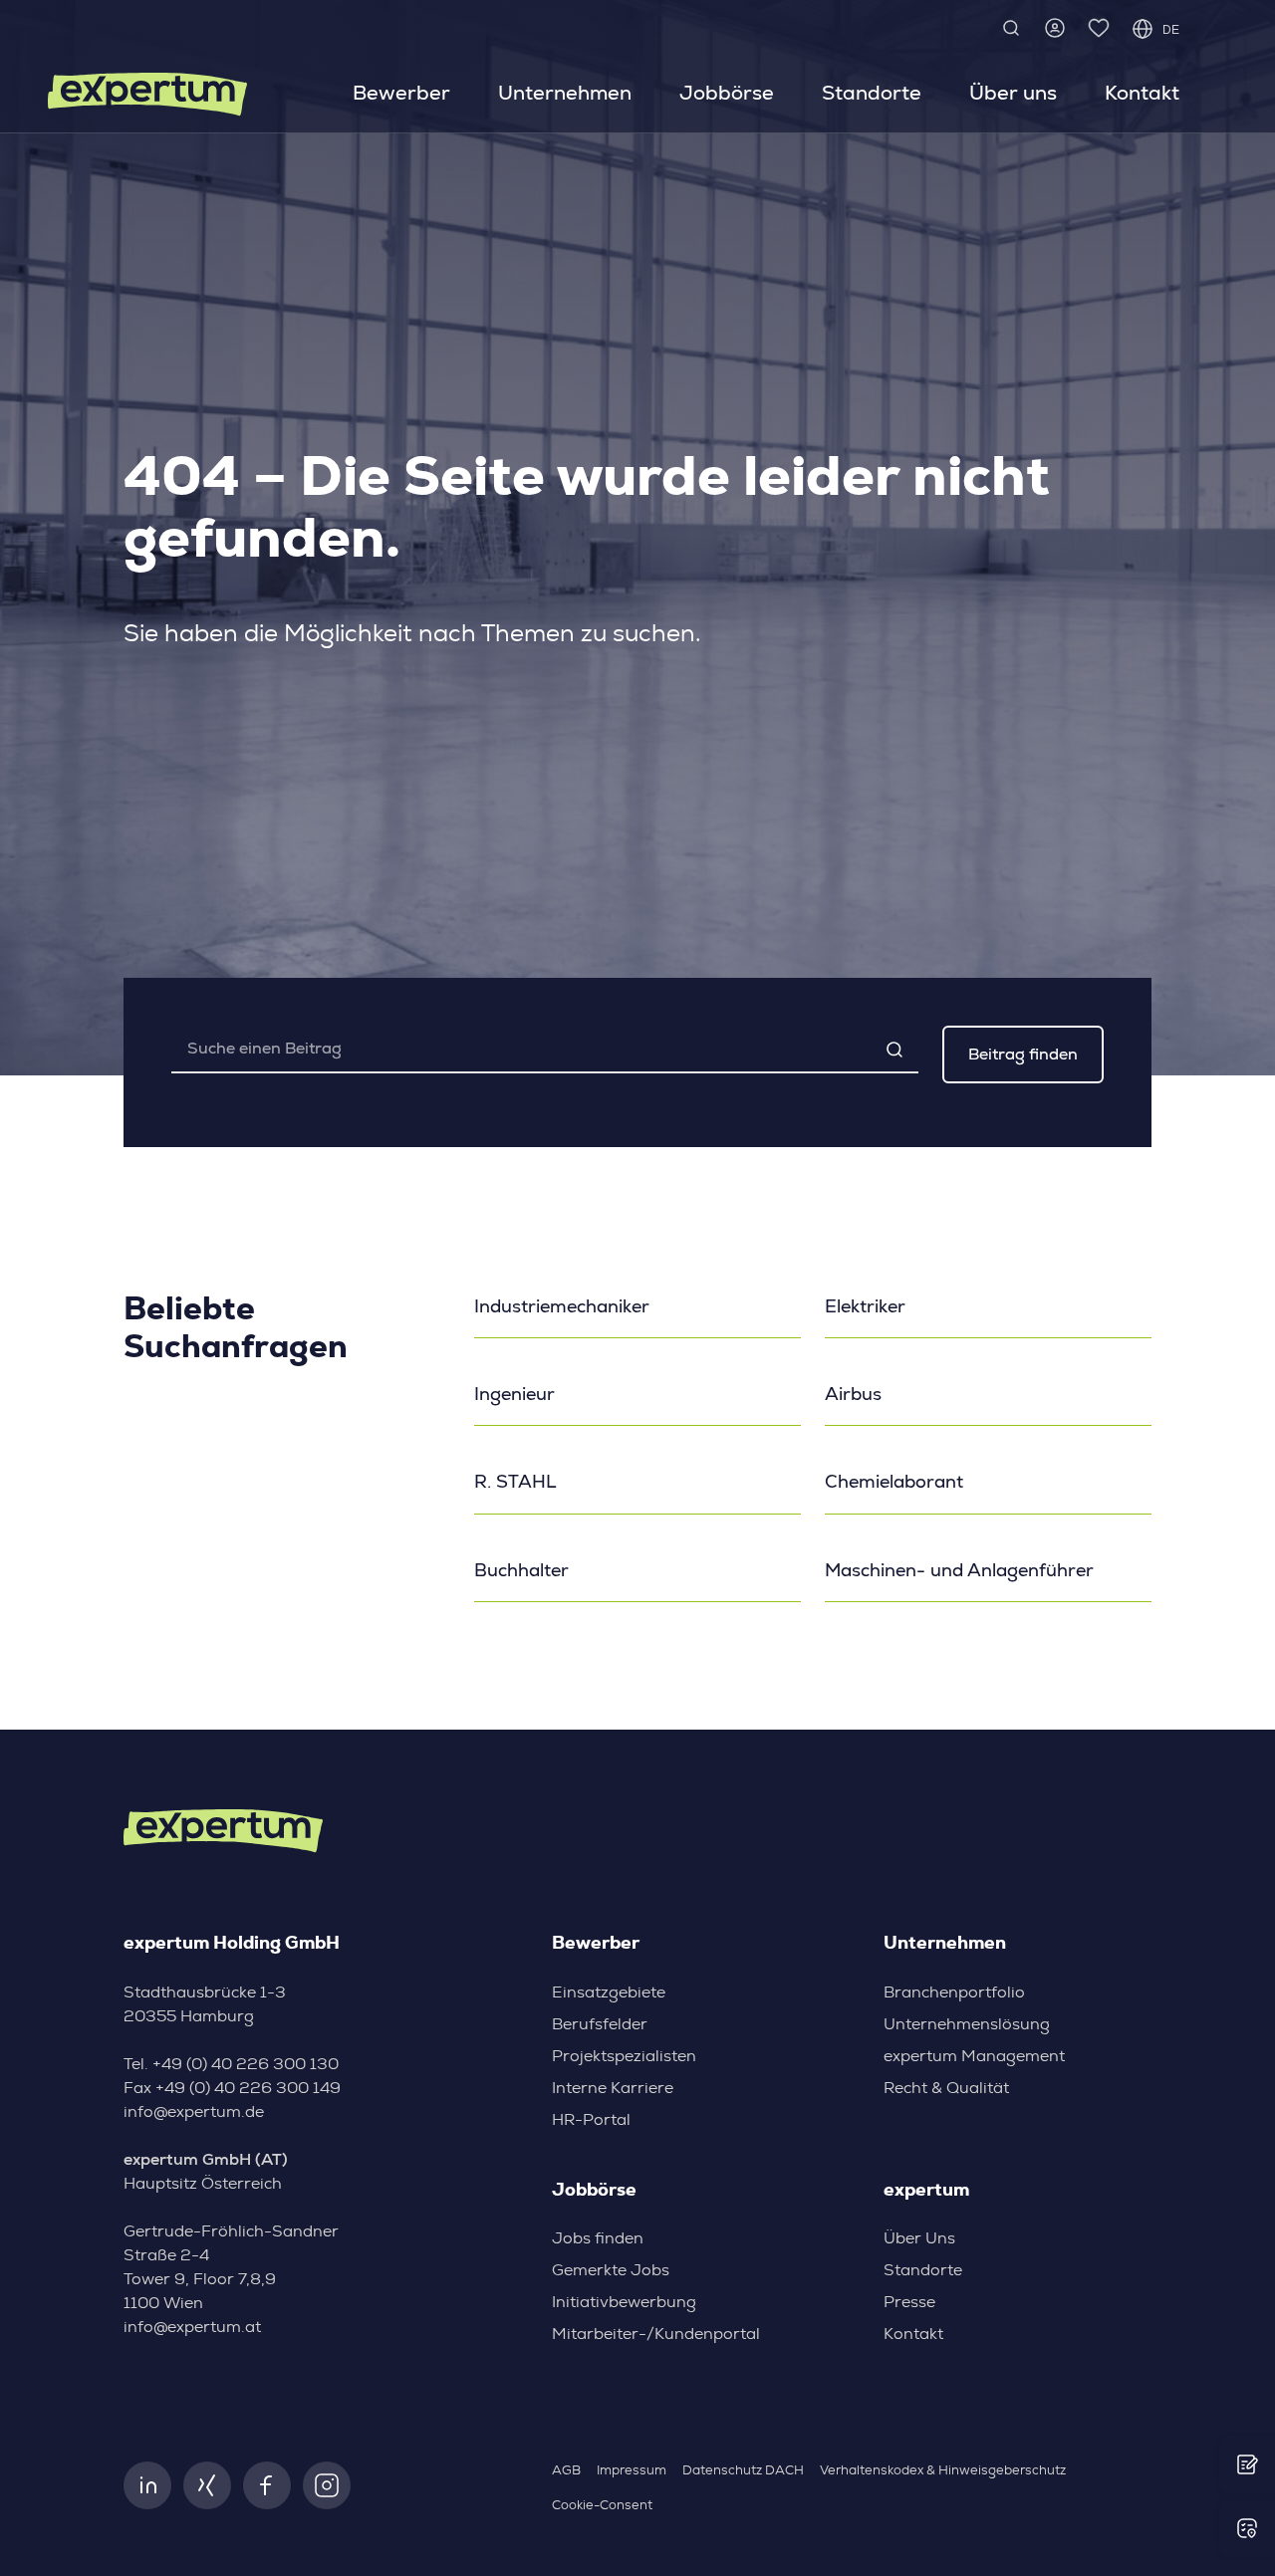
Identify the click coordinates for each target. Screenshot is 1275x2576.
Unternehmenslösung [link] (967, 2024)
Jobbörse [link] (727, 93)
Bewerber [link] (401, 93)
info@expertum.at (192, 2327)
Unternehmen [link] (565, 93)
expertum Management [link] (974, 2056)
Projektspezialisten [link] (624, 2056)
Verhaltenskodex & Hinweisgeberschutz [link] (943, 2471)
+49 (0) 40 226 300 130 (246, 2064)
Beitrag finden (1023, 1054)
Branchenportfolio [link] (954, 1992)
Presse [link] (909, 2302)
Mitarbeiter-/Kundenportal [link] (656, 2334)
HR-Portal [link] (591, 2120)
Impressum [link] (632, 2471)
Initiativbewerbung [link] (624, 2302)
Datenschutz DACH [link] (743, 2471)
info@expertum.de (194, 2112)
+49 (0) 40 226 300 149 (248, 2088)
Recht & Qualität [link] (946, 2088)
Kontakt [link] (1142, 93)
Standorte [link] (872, 93)
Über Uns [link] (919, 2238)
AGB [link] (566, 2471)
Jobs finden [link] (598, 2238)
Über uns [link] (1013, 93)
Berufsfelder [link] (600, 2024)
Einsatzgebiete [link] (609, 1992)
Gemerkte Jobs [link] (611, 2270)
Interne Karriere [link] (613, 2088)
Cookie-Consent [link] (602, 2506)
